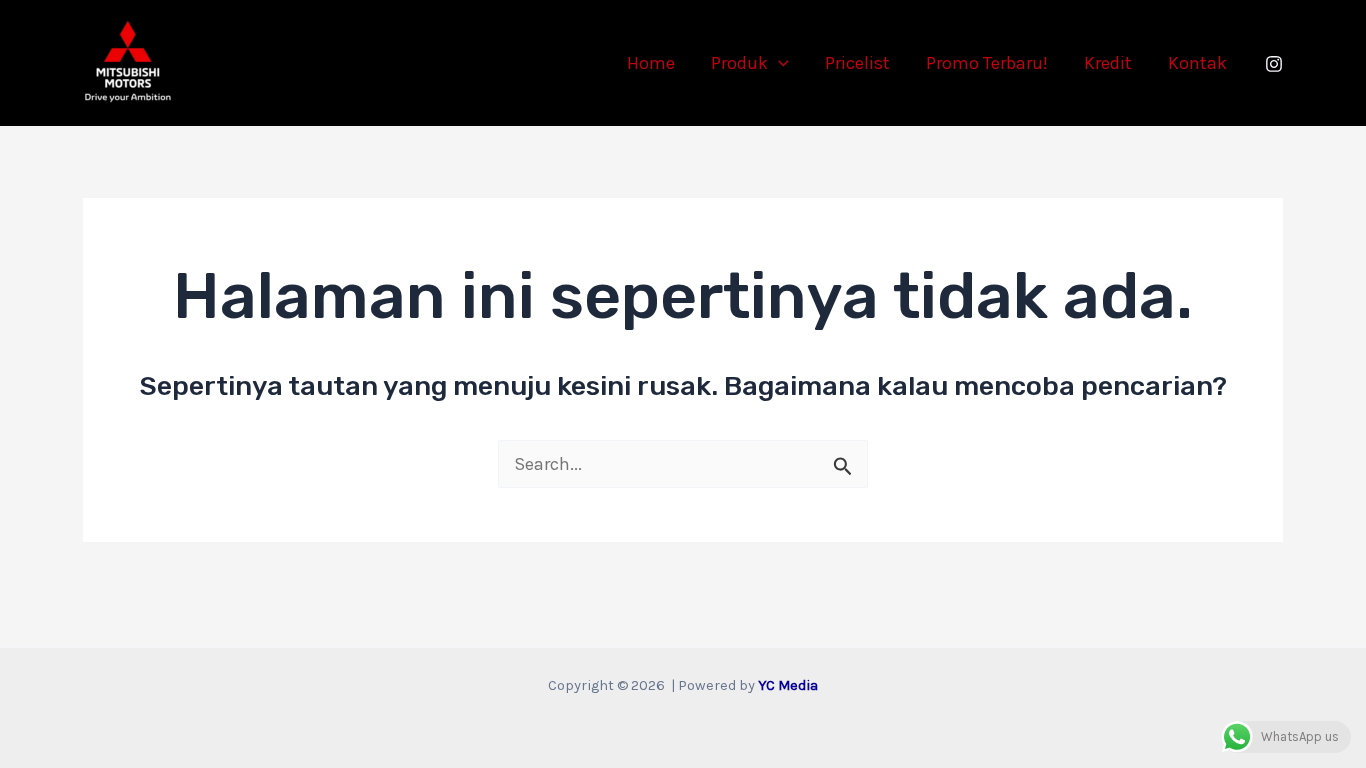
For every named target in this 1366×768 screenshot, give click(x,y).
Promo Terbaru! (987, 63)
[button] (778, 63)
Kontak (1197, 63)
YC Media (788, 685)
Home (651, 63)
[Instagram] (1274, 64)
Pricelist (857, 63)
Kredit (1108, 63)
